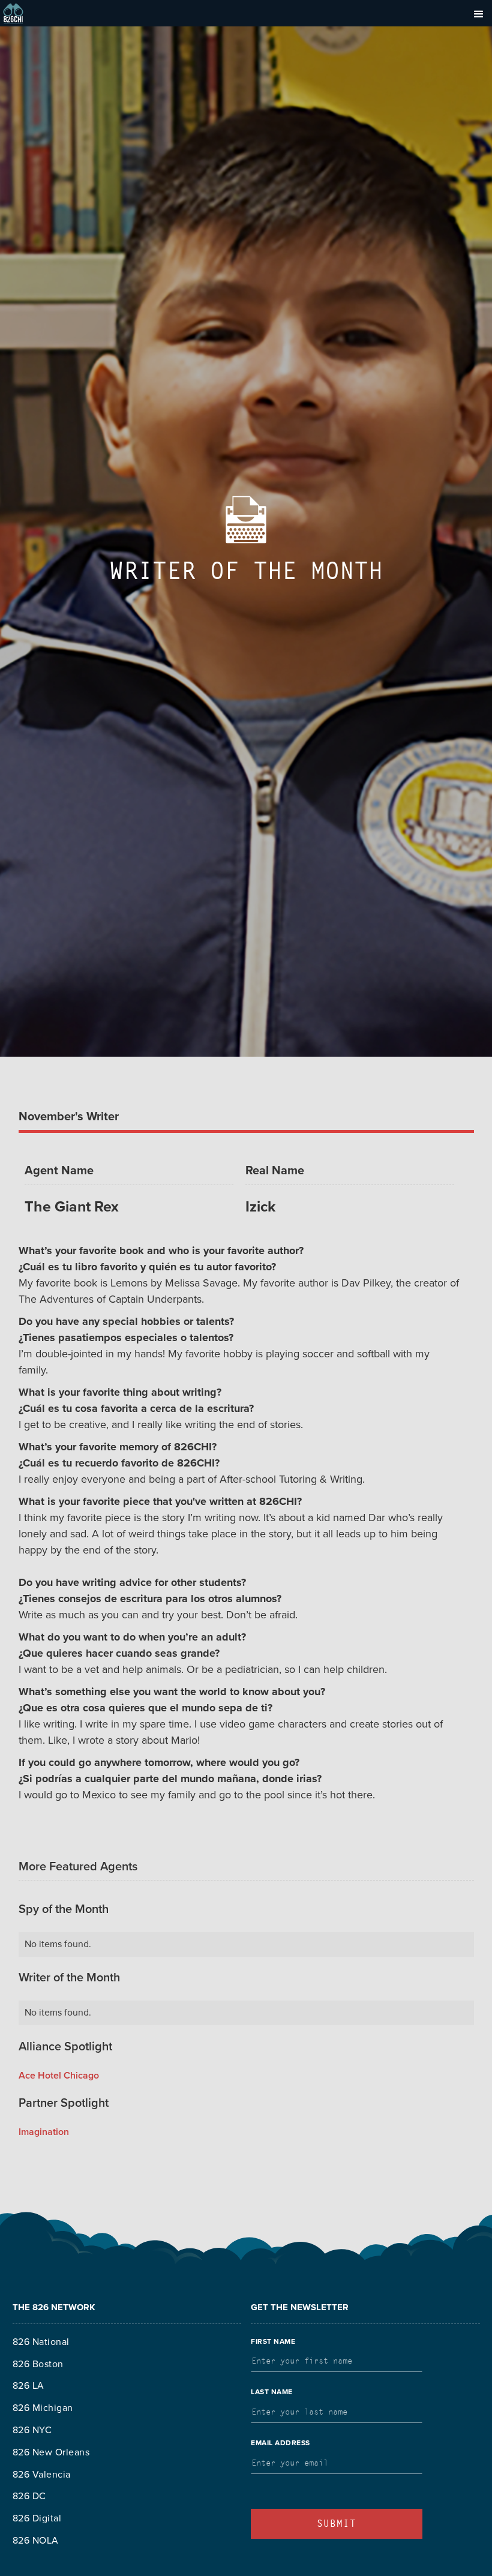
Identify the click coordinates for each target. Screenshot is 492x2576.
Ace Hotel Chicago (59, 2076)
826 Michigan (43, 2408)
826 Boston (38, 2364)
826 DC (29, 2496)
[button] (479, 13)
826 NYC (32, 2430)
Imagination (44, 2132)
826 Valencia (42, 2475)
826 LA (28, 2386)
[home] (13, 13)
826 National (41, 2342)
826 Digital (37, 2518)
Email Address (280, 2443)
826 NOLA (36, 2541)
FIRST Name (273, 2341)
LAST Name (272, 2392)
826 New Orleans (51, 2452)
